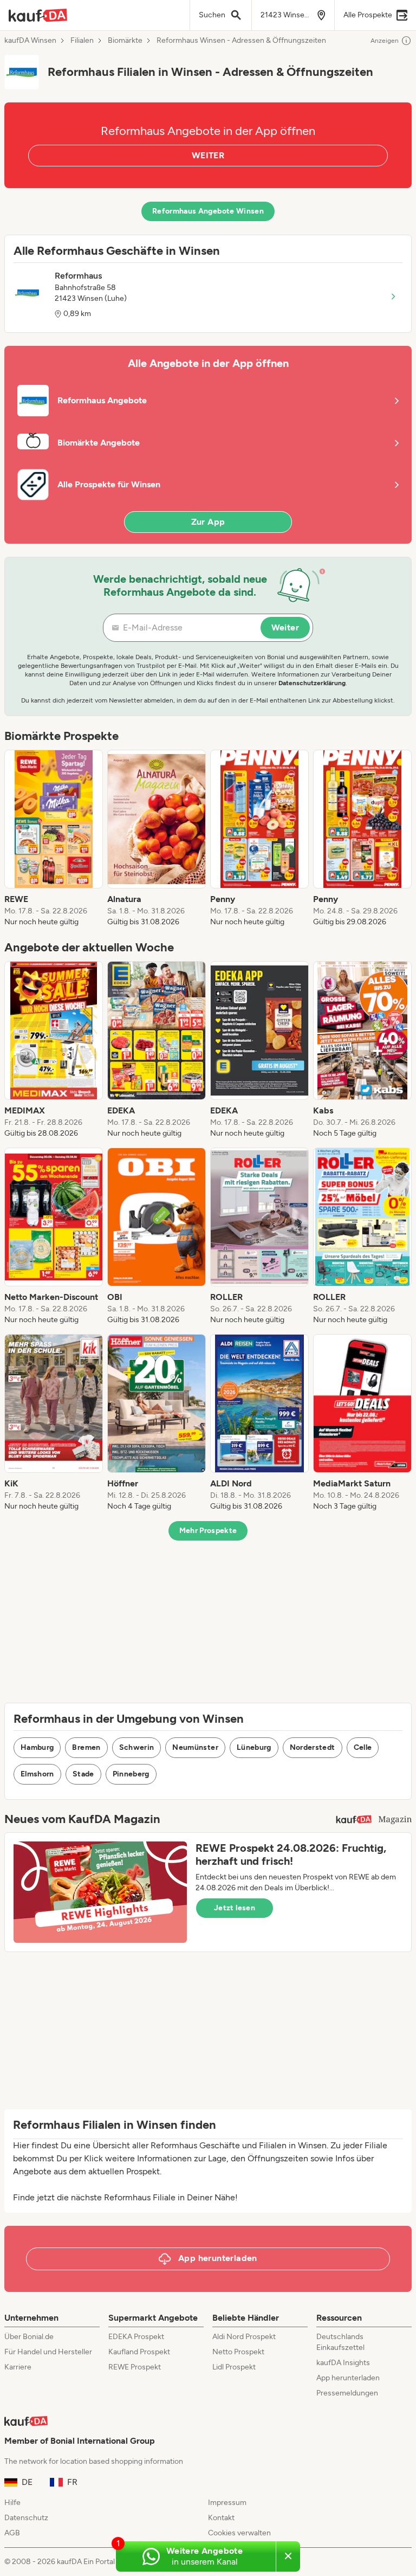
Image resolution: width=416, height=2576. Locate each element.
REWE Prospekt (135, 2367)
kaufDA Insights (343, 2363)
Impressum (227, 2503)
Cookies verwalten (239, 2533)
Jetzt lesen (235, 1908)
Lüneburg (254, 1747)
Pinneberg (131, 1774)
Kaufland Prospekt (139, 2352)
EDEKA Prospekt (136, 2337)
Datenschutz (26, 2518)
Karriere (18, 2367)
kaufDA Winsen (30, 41)
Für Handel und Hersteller (48, 2352)
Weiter (285, 627)
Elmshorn (37, 1774)
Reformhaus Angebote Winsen (208, 211)
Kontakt (221, 2518)
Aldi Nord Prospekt (244, 2337)
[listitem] (54, 839)
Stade (83, 1774)
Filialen (82, 41)
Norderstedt (313, 1747)
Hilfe (12, 2503)
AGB (12, 2533)
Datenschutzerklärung (312, 683)
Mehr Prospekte (208, 1531)
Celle (363, 1747)
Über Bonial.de (29, 2337)
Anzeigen (385, 41)
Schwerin (137, 1747)
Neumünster (195, 1747)
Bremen (86, 1747)
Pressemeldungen (347, 2393)
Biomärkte (125, 41)
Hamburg (37, 1747)
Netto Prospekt (238, 2352)
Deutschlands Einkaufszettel (340, 2342)
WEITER (208, 155)
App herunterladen (348, 2378)
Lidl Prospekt (234, 2367)
